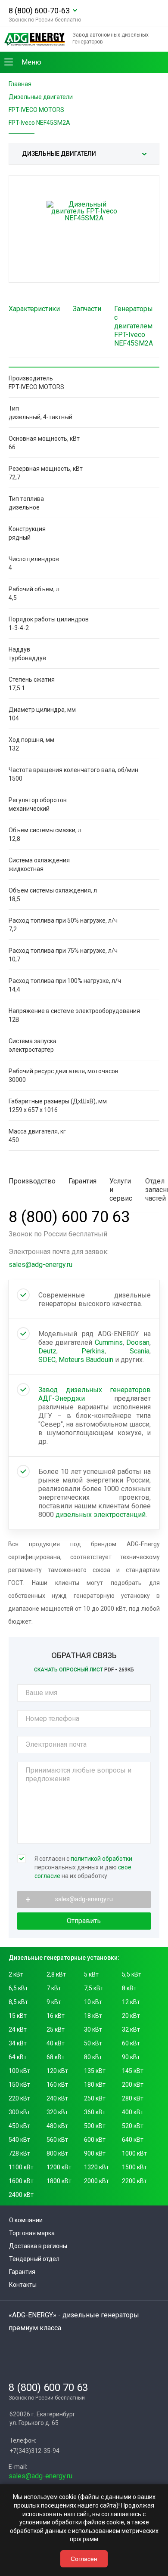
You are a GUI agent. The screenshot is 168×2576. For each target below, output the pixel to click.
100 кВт (19, 2071)
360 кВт (95, 2112)
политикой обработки (101, 1859)
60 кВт (131, 2043)
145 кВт (133, 2071)
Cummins (109, 1342)
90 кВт (131, 2057)
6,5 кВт (18, 1988)
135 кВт (95, 2071)
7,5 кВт (94, 1988)
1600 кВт (21, 2181)
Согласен (84, 2559)
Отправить (84, 1921)
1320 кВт (96, 2167)
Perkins (93, 1351)
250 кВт (95, 2098)
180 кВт (95, 2085)
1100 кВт (21, 2167)
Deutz (47, 1351)
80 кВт (93, 2057)
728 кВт (19, 2153)
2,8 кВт (56, 1974)
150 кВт (19, 2085)
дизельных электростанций (101, 1515)
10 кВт (93, 2002)
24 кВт (18, 2029)
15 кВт (18, 2016)
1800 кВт (59, 2181)
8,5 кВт (18, 2002)
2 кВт (16, 1974)
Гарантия (22, 2272)
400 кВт (133, 2112)
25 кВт (56, 2029)
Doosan (138, 1342)
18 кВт (93, 2016)
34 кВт (18, 2043)
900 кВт (95, 2153)
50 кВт (93, 2043)
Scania (140, 1351)
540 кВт (19, 2140)
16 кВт (56, 2016)
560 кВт (57, 2140)
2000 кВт (96, 2181)
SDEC (47, 1360)
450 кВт (19, 2126)
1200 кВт (59, 2167)
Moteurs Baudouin (86, 1360)
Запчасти (87, 309)
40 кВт (56, 2043)
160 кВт (57, 2085)
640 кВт (133, 2140)
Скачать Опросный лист (84, 1670)
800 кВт (57, 2153)
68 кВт (56, 2057)
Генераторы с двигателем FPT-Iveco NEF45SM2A (134, 326)
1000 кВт (134, 2153)
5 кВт (91, 1974)
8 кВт (129, 1988)
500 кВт (95, 2126)
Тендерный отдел (34, 2259)
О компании (26, 2220)
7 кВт (54, 1988)
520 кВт (133, 2126)
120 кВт (57, 2071)
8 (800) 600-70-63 (39, 11)
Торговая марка (32, 2233)
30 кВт (93, 2029)
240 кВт (57, 2098)
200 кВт (133, 2085)
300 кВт (19, 2112)
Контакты (23, 2285)
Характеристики (34, 309)
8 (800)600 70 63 (69, 1217)
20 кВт (131, 2016)
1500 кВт (134, 2167)
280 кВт (133, 2098)
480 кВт (57, 2126)
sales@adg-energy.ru (40, 1265)
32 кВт (131, 2029)
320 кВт (57, 2112)
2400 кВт (21, 2195)
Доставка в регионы (38, 2246)
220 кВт (19, 2098)
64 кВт (18, 2057)
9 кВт (54, 2002)
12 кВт (131, 2002)
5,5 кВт (132, 1974)
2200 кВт (134, 2181)
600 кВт (95, 2140)
